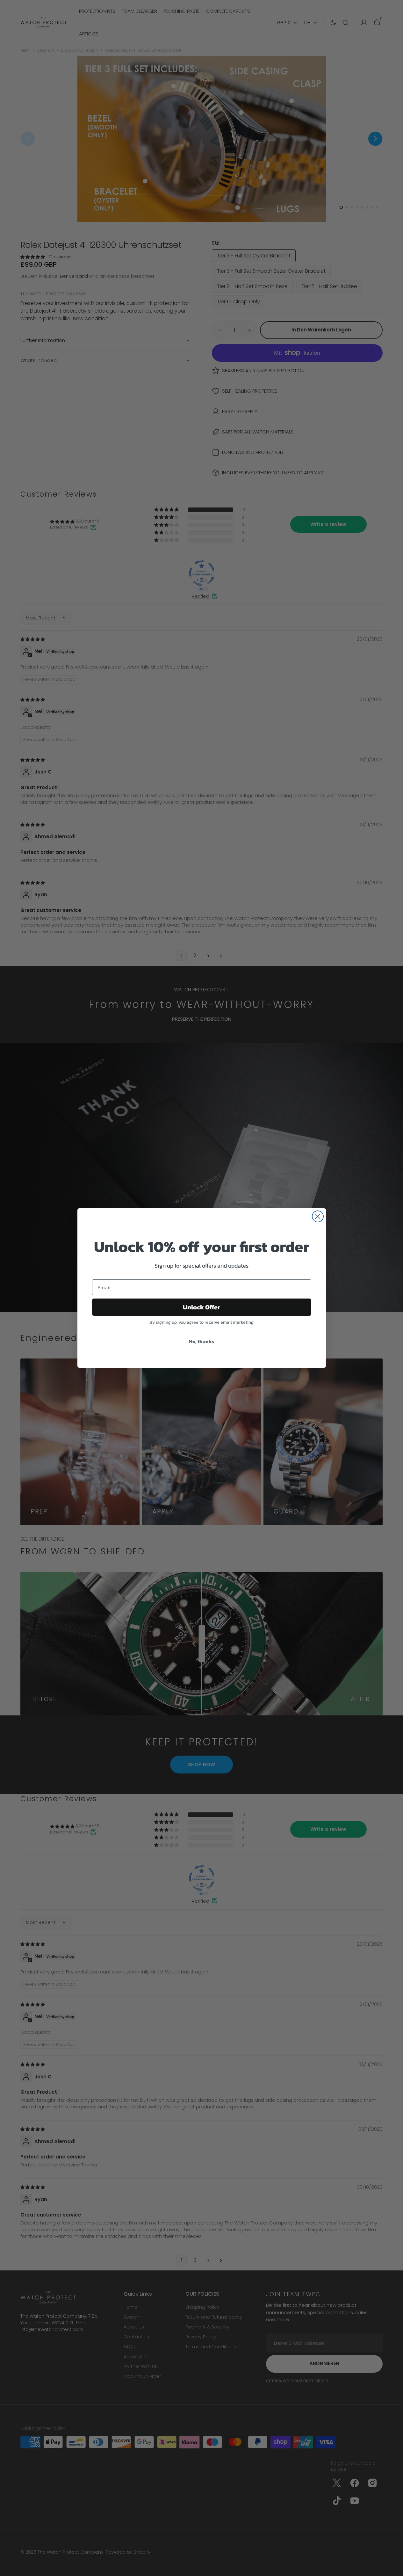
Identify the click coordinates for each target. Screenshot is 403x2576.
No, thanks (201, 1341)
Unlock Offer (201, 1307)
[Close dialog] (318, 1216)
